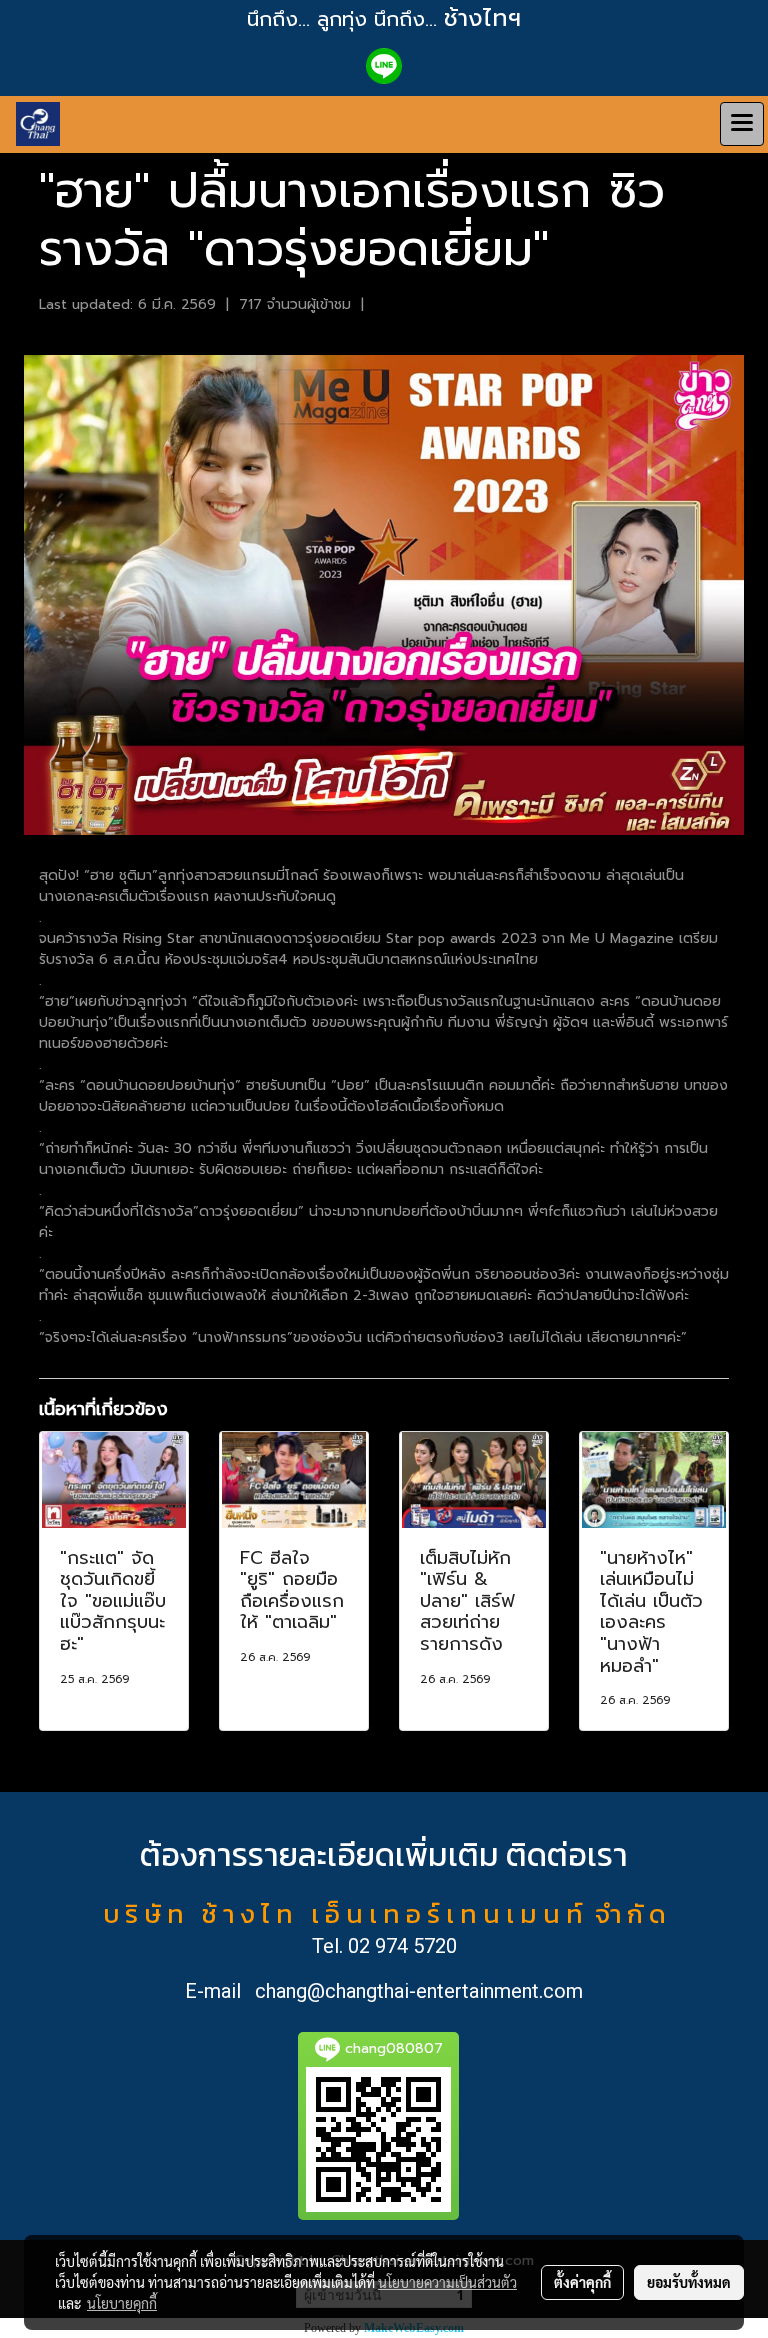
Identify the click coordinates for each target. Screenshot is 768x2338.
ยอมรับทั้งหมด (689, 2282)
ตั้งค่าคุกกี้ (582, 2282)
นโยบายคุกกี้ (122, 2303)
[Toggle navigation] (742, 124)
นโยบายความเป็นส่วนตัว (447, 2282)
